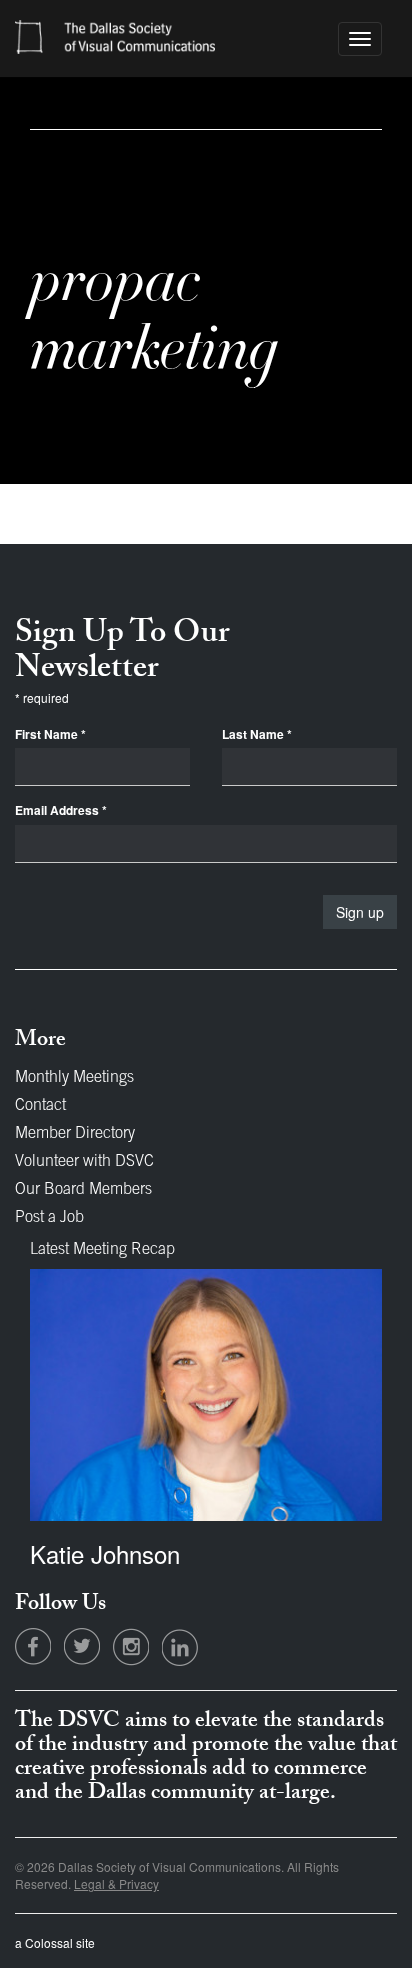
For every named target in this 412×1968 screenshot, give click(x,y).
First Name (50, 734)
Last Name (257, 734)
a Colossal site (55, 1942)
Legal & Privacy (116, 1883)
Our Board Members (83, 1190)
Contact (40, 1106)
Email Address (61, 810)
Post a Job (49, 1218)
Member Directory (75, 1134)
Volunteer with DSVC (84, 1162)
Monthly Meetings (74, 1078)
